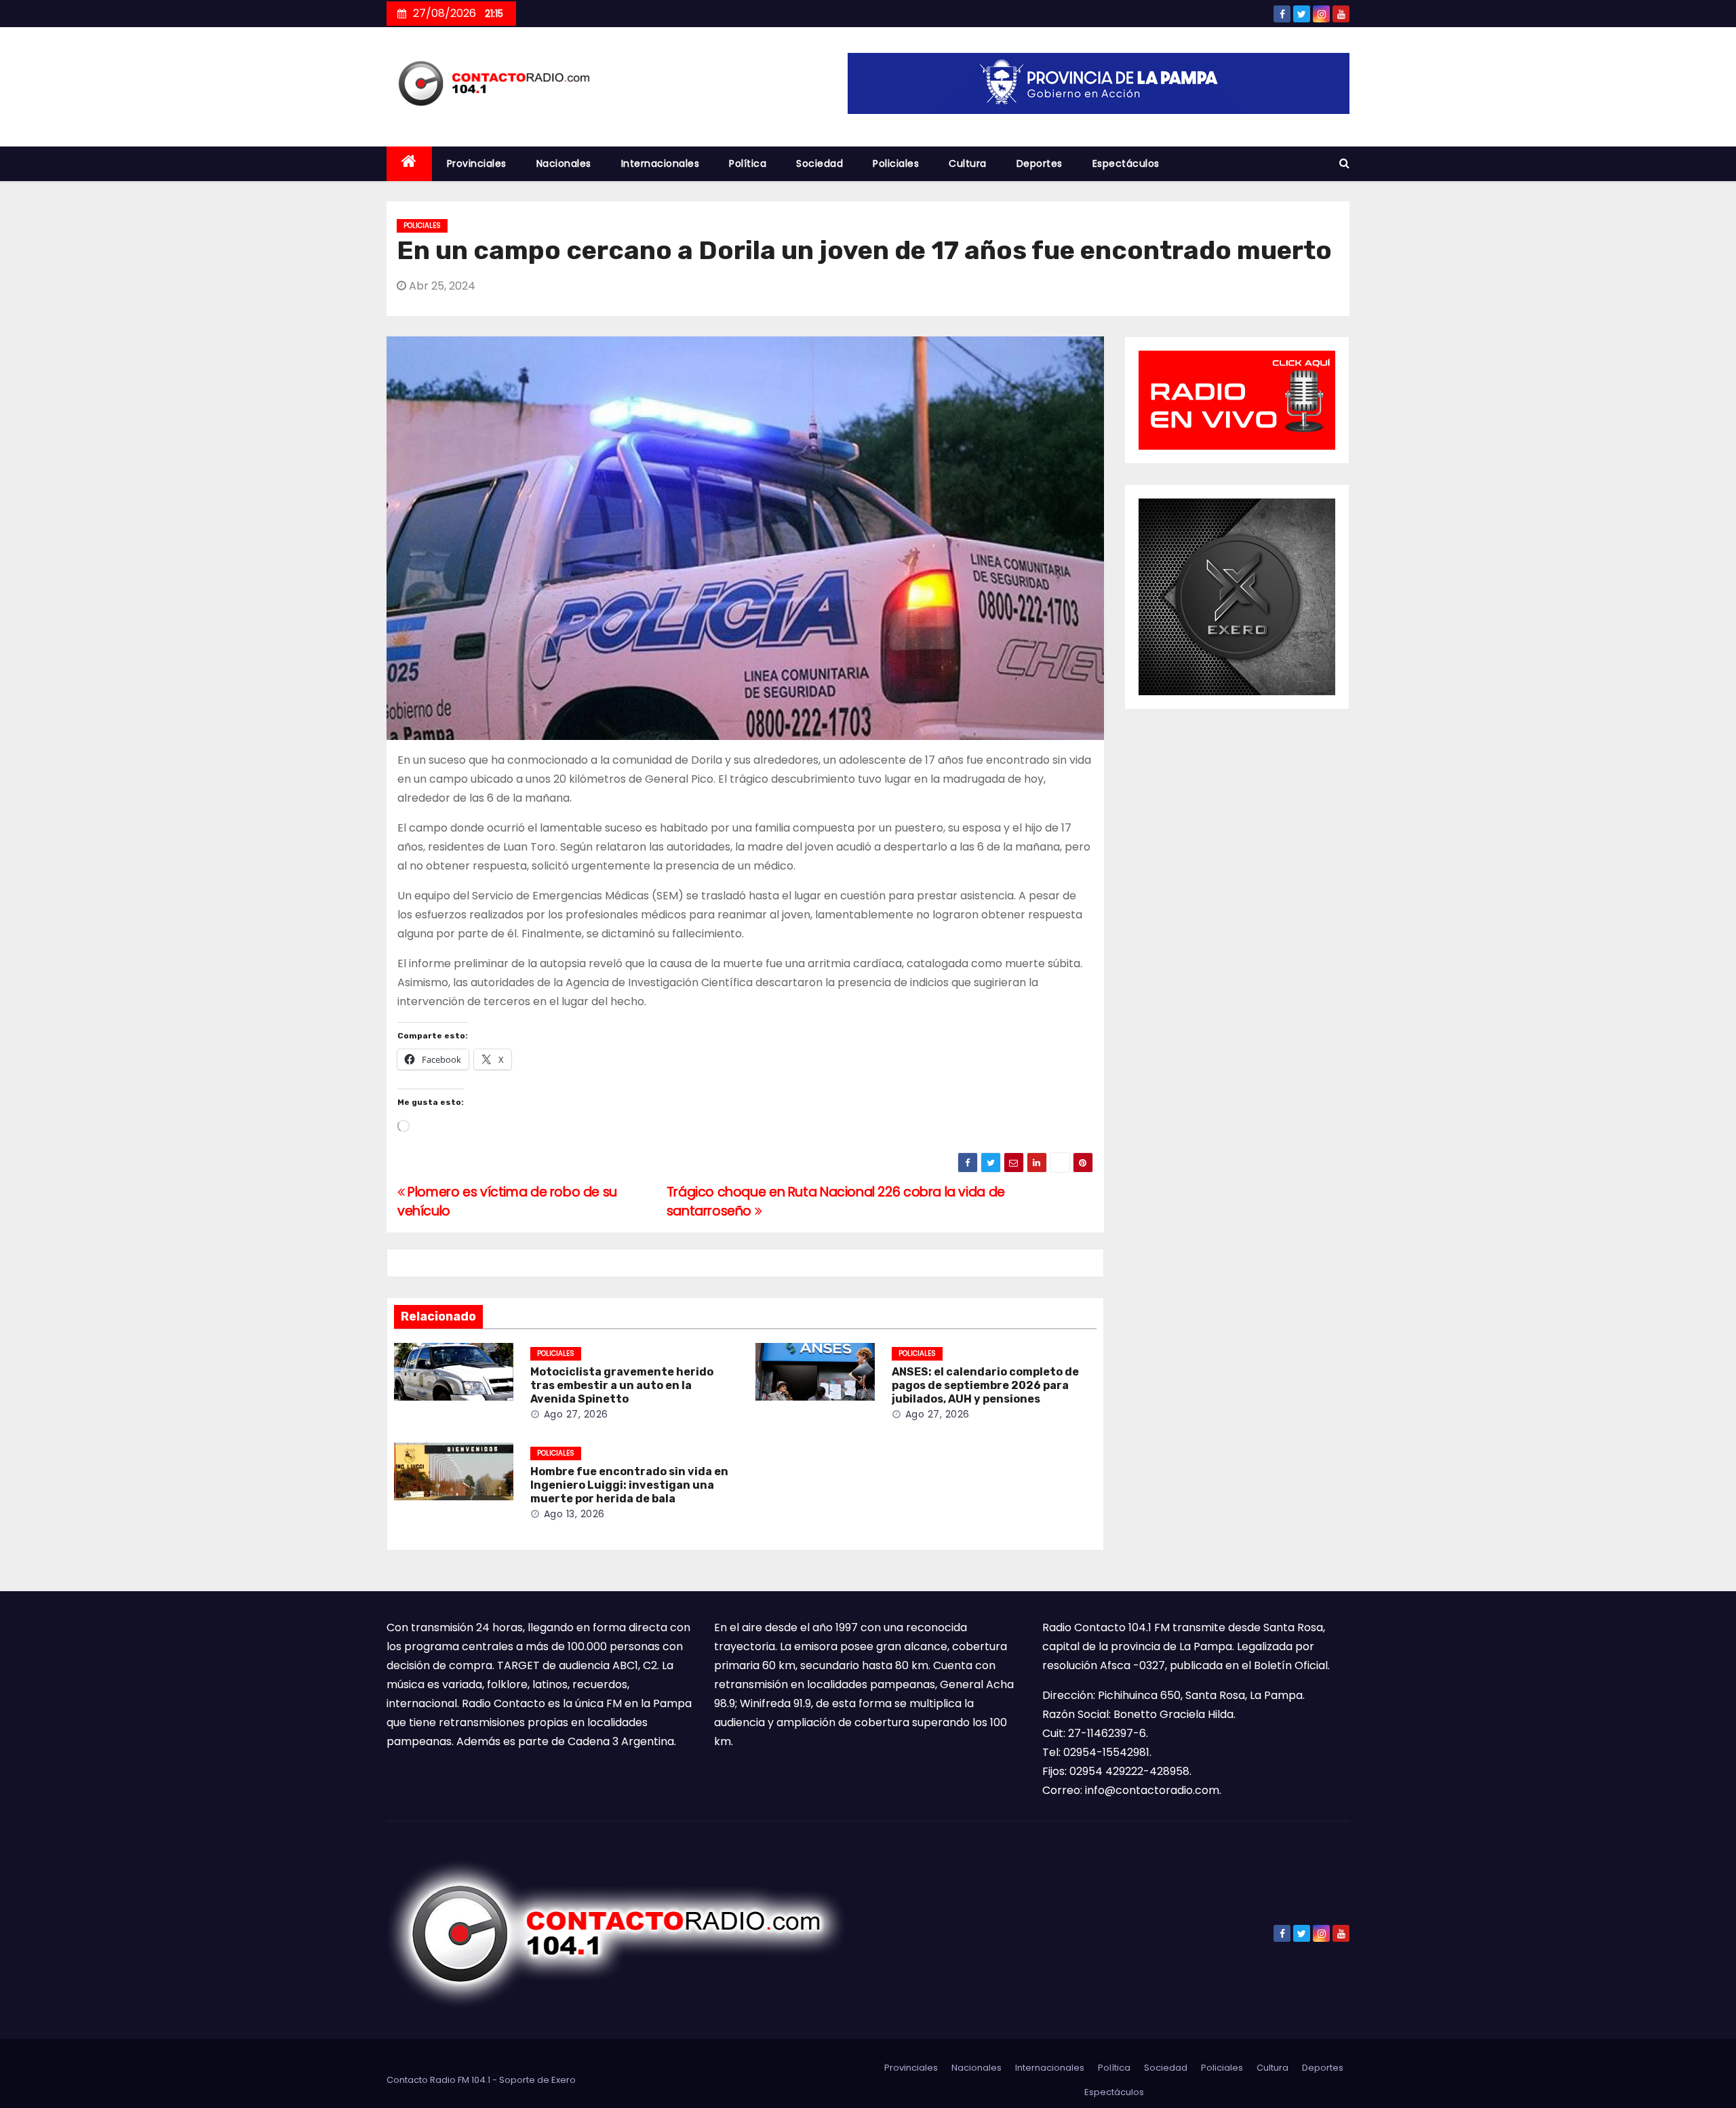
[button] (1344, 163)
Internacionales (660, 163)
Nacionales (564, 163)
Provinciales (477, 163)
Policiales (896, 163)
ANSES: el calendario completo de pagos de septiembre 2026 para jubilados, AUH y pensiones (985, 1385)
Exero (564, 2080)
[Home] (409, 164)
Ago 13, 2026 (574, 1514)
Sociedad (820, 163)
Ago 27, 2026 (576, 1414)
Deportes (1040, 163)
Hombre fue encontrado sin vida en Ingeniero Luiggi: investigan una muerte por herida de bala (629, 1485)
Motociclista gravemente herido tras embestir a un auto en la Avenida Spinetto (622, 1385)
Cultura (968, 163)
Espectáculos (1126, 163)
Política (748, 163)
